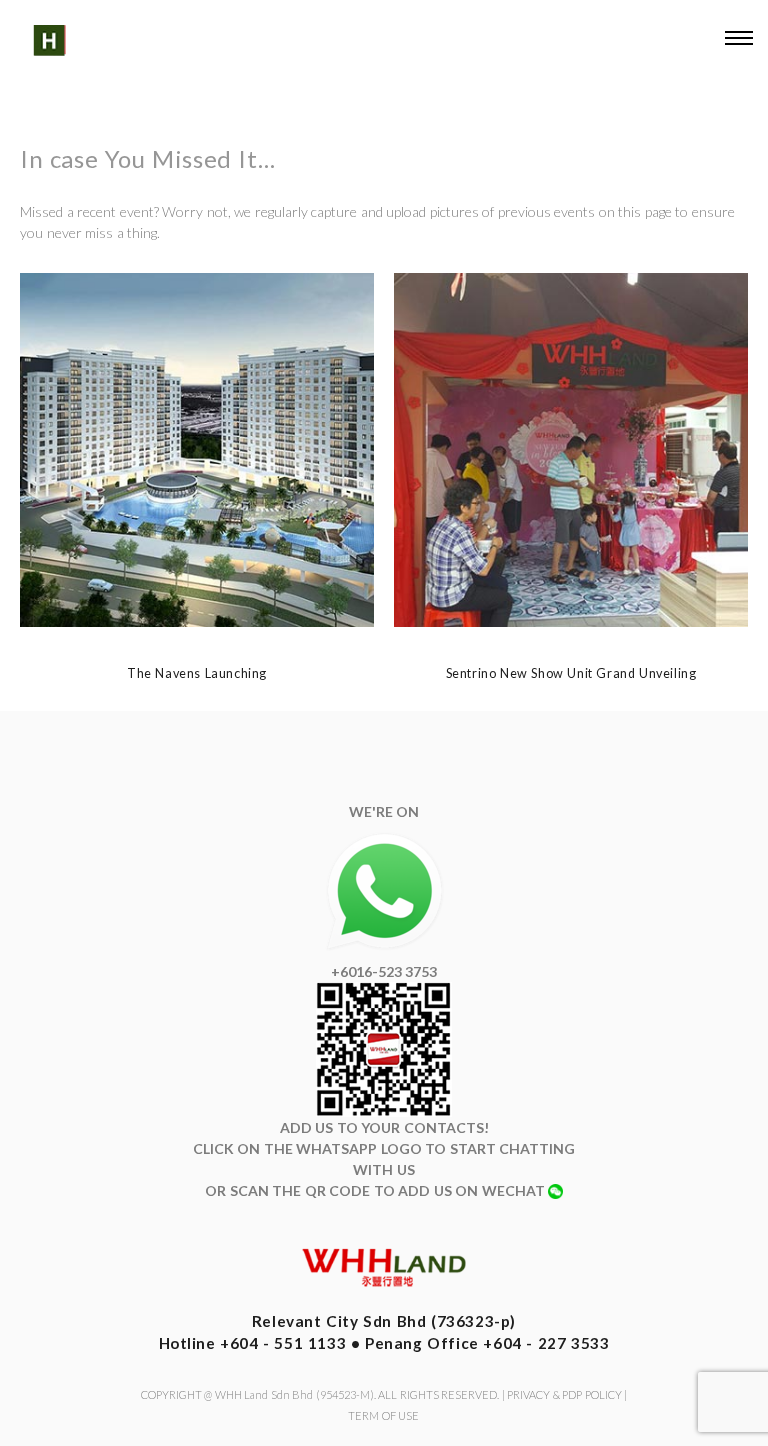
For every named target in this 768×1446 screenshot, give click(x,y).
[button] (738, 41)
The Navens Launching (197, 673)
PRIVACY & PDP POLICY (564, 1394)
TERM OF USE (383, 1415)
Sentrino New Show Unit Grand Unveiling (571, 673)
